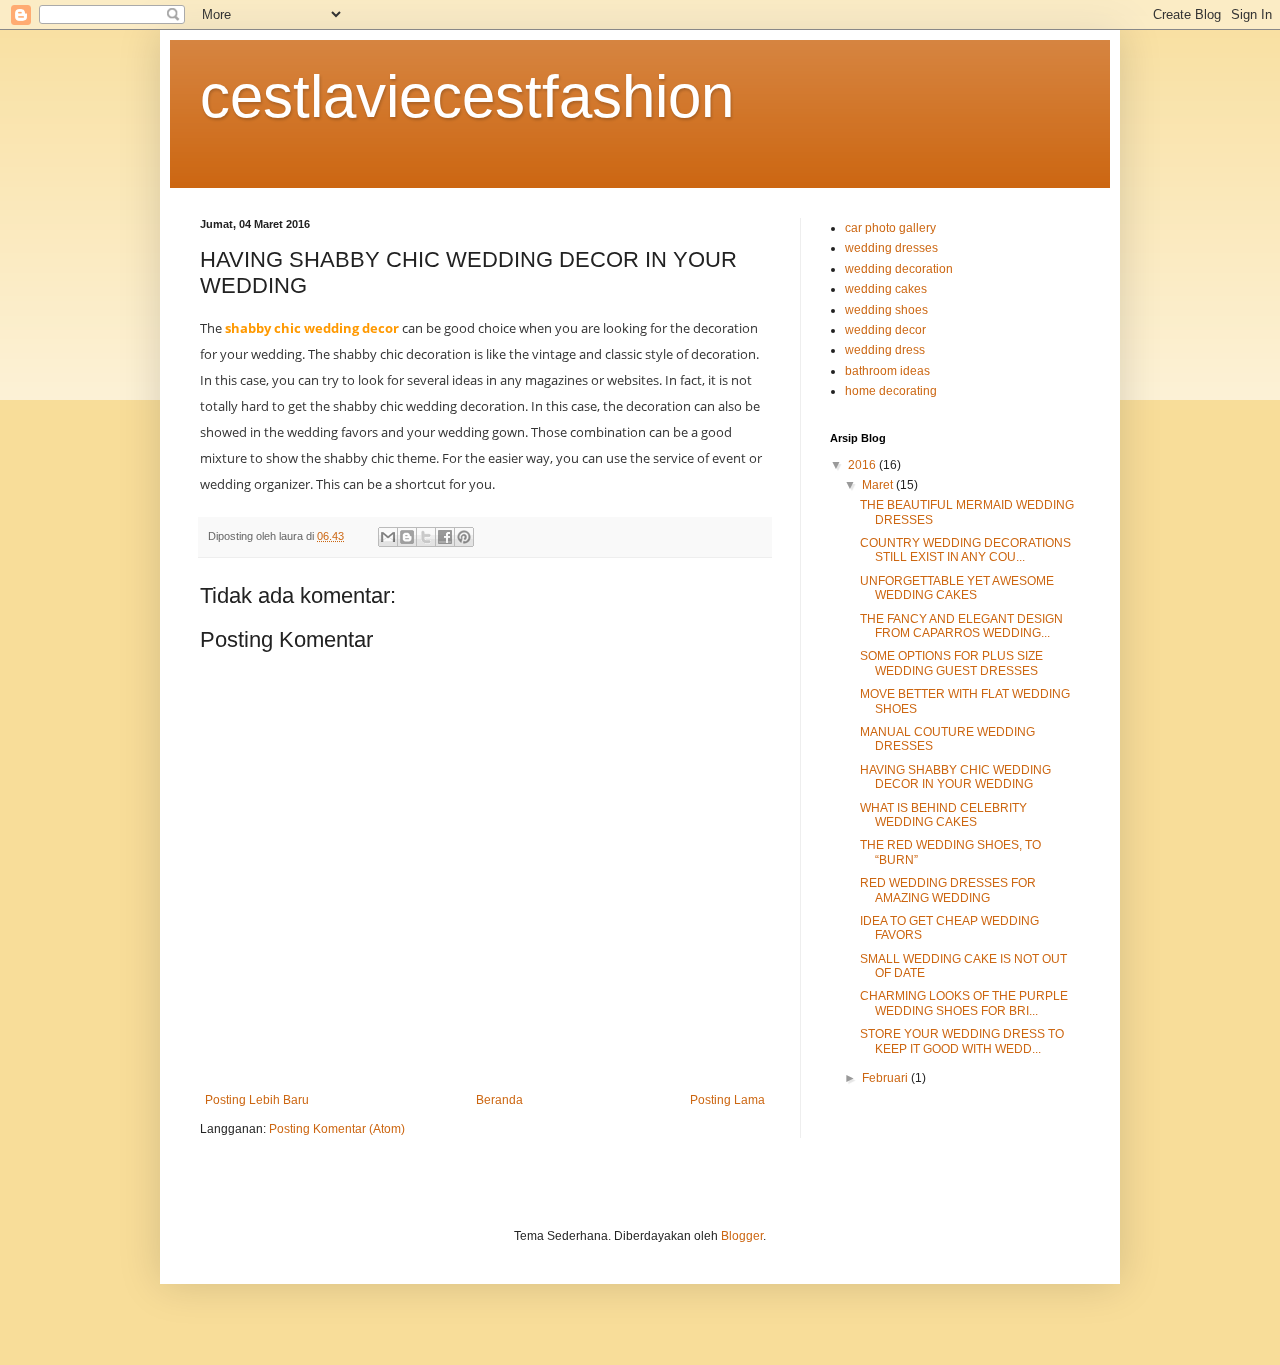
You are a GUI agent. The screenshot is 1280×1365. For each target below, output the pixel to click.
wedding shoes (886, 310)
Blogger (742, 1236)
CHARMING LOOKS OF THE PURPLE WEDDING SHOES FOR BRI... (964, 1003)
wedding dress (885, 350)
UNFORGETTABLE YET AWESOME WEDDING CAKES (957, 588)
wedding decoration (899, 269)
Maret (879, 485)
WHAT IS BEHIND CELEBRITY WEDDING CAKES (943, 815)
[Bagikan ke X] (426, 537)
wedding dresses (891, 248)
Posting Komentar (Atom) (337, 1129)
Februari (886, 1078)
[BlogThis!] (407, 537)
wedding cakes (886, 289)
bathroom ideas (887, 371)
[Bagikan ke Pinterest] (464, 537)
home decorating (891, 391)
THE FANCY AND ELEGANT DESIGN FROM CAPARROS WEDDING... (961, 626)
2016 (863, 465)
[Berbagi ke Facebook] (445, 537)
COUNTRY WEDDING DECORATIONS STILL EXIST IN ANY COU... (965, 550)
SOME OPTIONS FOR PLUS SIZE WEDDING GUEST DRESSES (951, 663)
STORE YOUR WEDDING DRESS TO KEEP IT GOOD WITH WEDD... (962, 1041)
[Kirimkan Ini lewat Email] (388, 537)
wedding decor (885, 330)
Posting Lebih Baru (257, 1100)
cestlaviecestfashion (467, 96)
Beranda (499, 1100)
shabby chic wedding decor (312, 328)
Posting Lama (727, 1100)
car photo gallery (890, 228)
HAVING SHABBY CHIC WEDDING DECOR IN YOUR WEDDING (955, 777)
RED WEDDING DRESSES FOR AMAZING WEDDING (948, 890)
